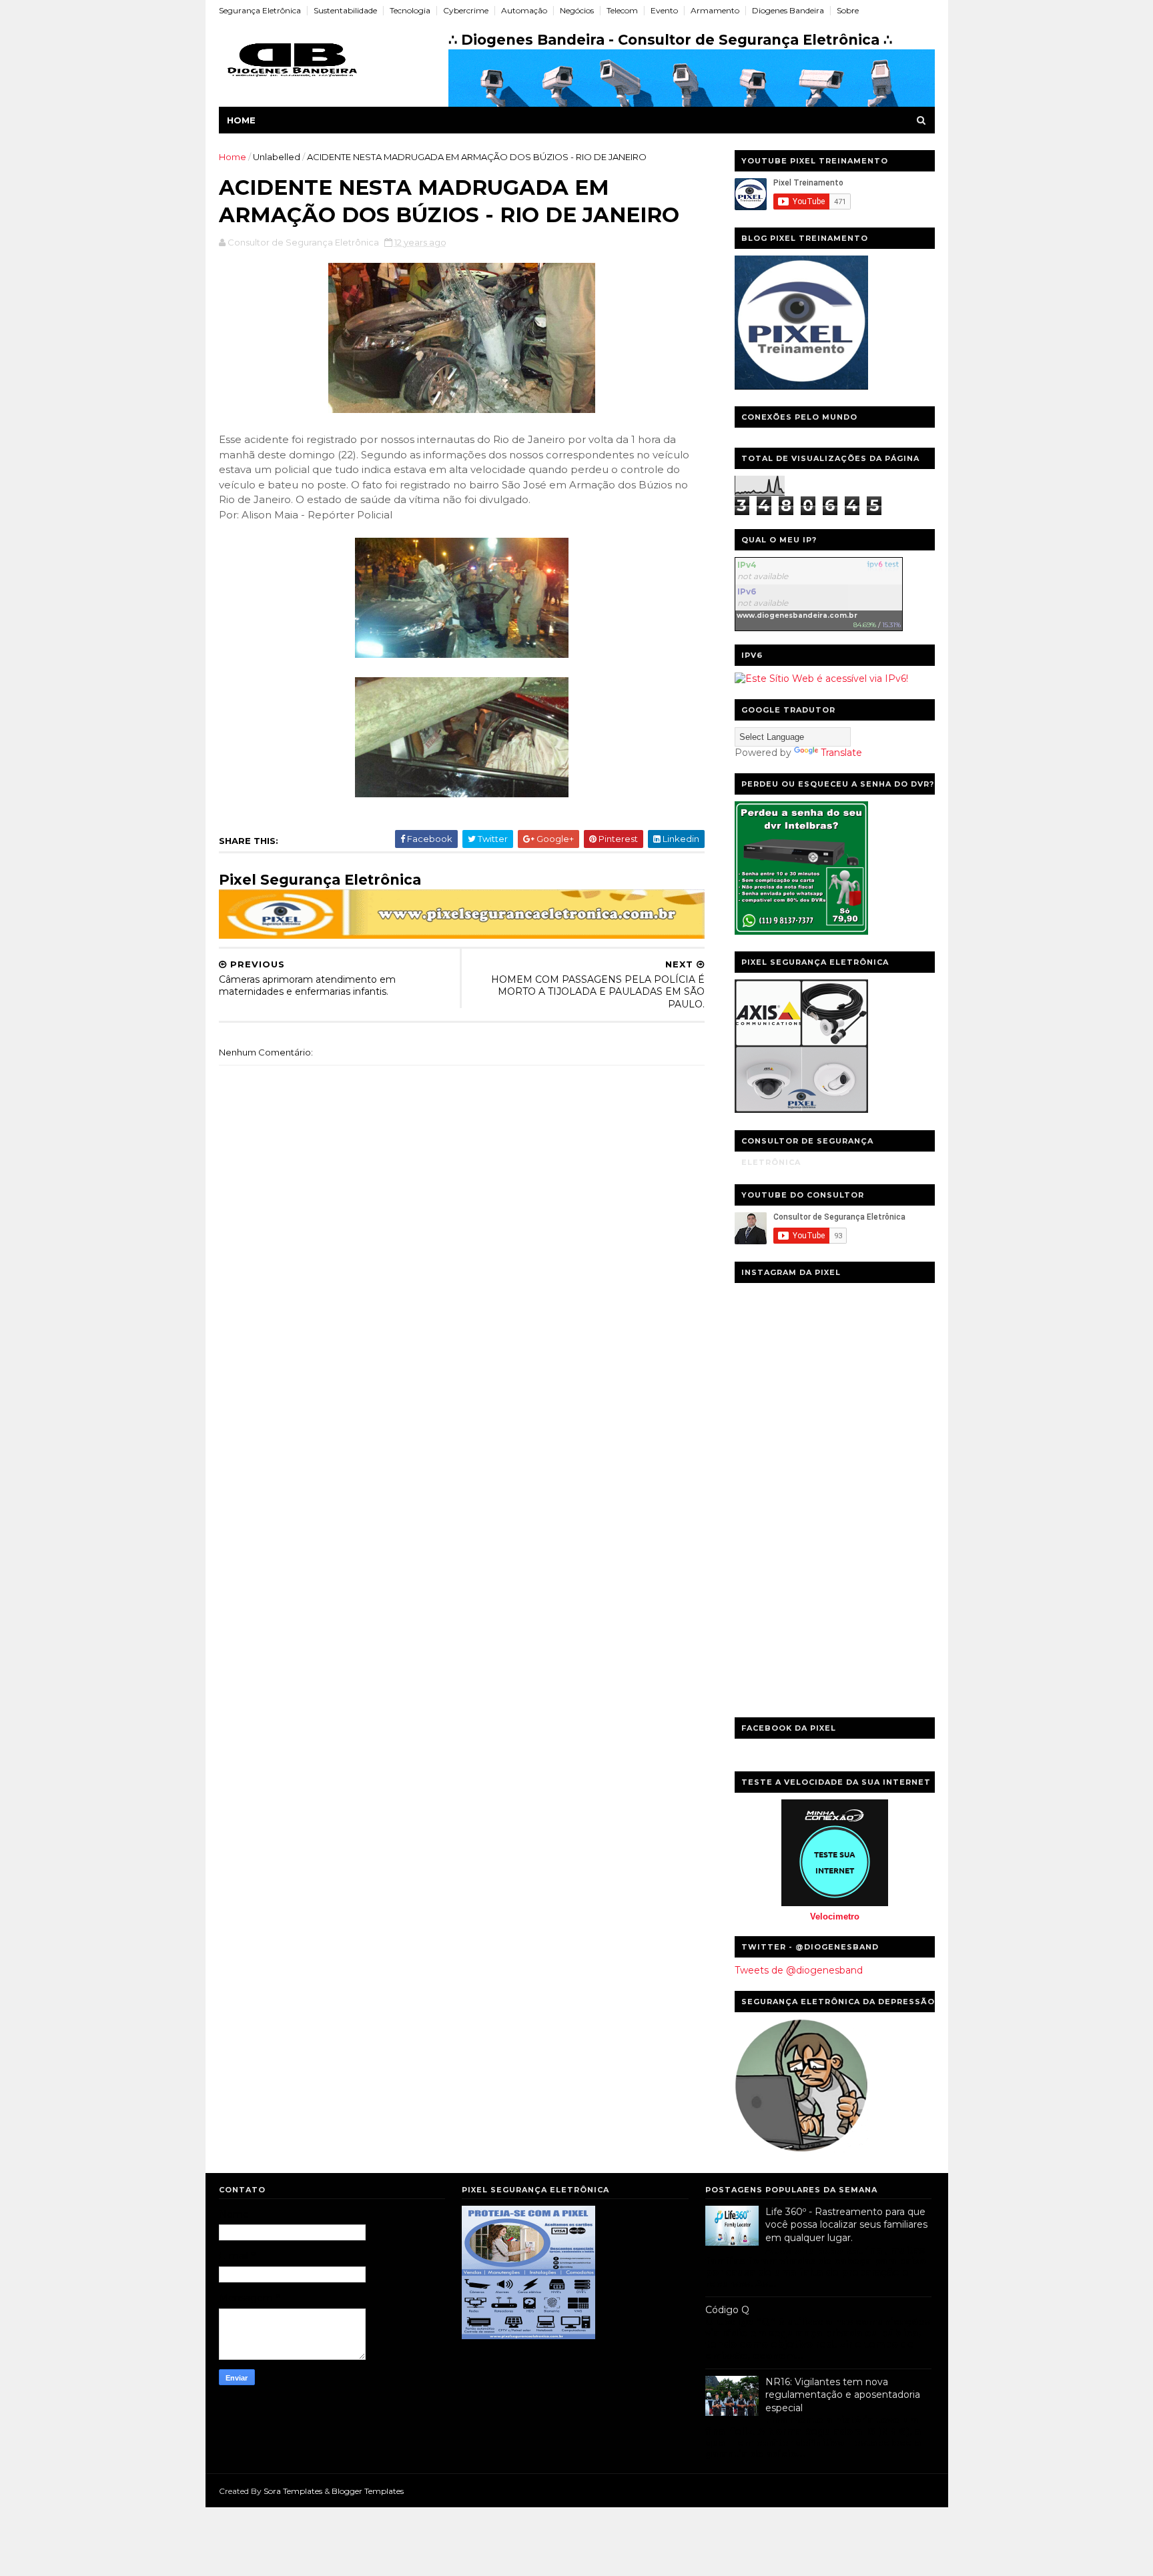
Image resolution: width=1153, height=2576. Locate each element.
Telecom (622, 10)
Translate (841, 753)
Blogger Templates (368, 2491)
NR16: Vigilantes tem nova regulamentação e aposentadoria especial (843, 2395)
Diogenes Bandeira (788, 10)
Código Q (727, 2310)
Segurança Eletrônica (260, 10)
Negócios (577, 10)
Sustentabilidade (345, 10)
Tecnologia (410, 10)
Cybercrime (466, 10)
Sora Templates (293, 2491)
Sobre (848, 10)
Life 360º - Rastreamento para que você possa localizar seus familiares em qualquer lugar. (846, 2225)
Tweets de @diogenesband (799, 1970)
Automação (524, 10)
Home (241, 120)
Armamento (715, 10)
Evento (664, 10)
